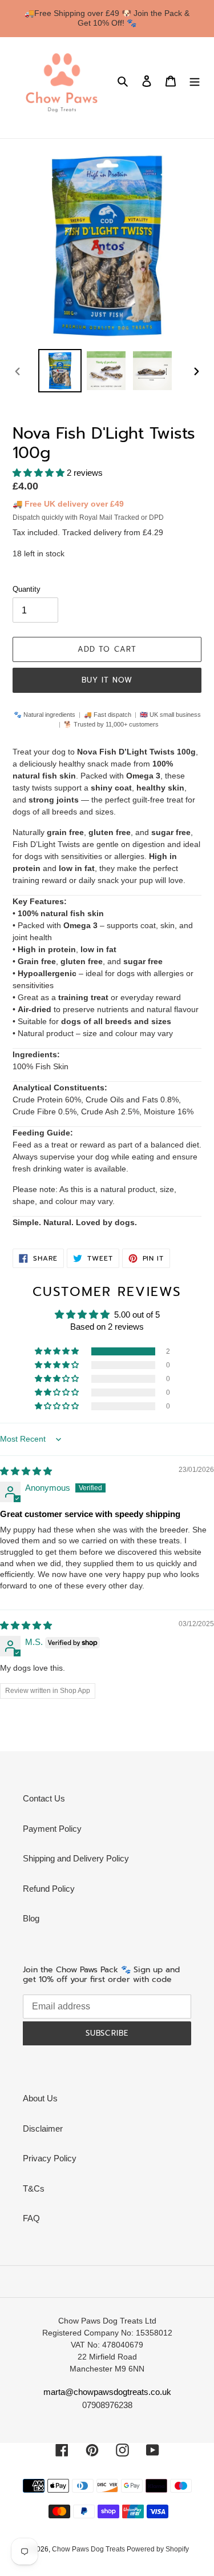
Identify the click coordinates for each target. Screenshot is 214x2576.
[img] (26, 1471)
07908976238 (107, 2405)
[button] (40, 473)
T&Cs (34, 2188)
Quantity (27, 589)
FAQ (31, 2218)
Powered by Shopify (158, 2549)
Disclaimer (43, 2128)
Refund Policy (49, 1889)
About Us (40, 2098)
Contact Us (44, 1798)
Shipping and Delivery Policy (76, 1858)
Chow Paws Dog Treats (89, 2549)
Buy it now (107, 680)
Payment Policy (52, 1829)
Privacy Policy (50, 2158)
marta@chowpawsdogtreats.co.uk (107, 2392)
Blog (31, 1918)
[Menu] (195, 81)
